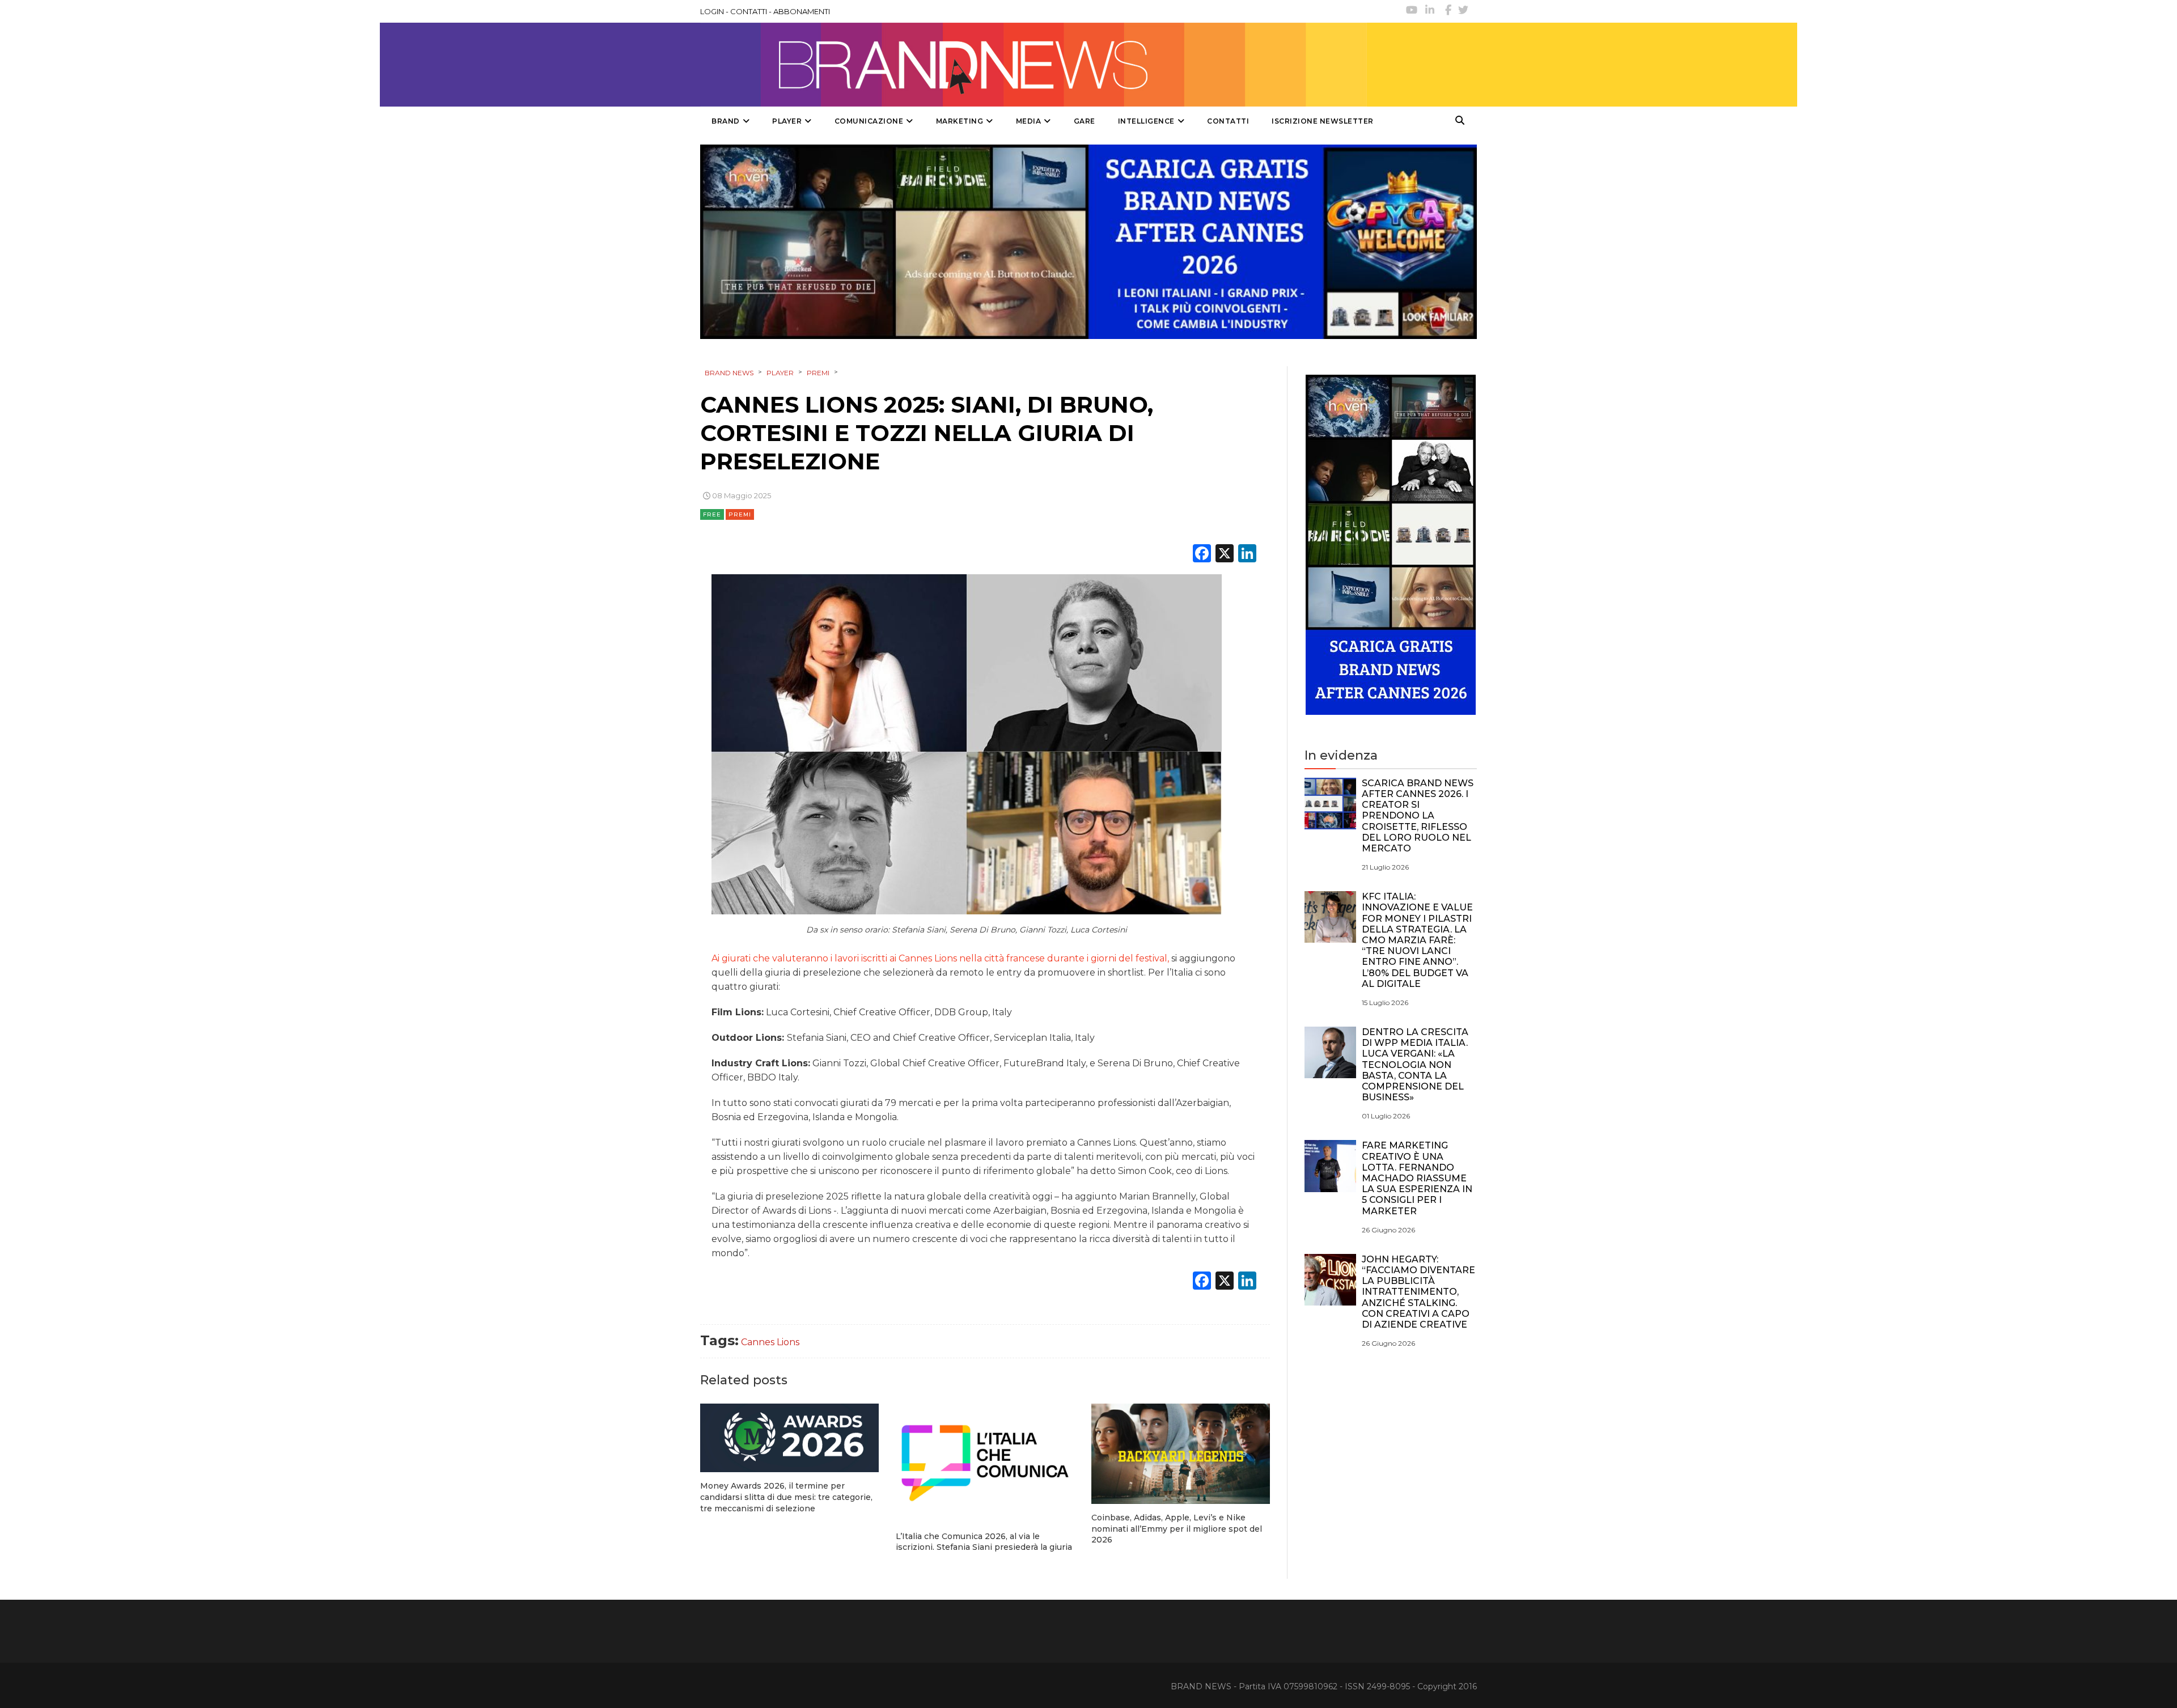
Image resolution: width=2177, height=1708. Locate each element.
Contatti (1228, 121)
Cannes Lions (770, 1342)
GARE (1085, 121)
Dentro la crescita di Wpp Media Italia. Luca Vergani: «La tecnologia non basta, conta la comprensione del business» (1415, 1065)
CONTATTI (749, 11)
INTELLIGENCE (1146, 121)
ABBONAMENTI (802, 11)
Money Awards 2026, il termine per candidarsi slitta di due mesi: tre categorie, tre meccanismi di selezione (786, 1497)
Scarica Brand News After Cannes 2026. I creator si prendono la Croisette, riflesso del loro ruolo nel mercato (1418, 816)
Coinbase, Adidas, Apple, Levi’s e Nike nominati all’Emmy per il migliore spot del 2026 (1177, 1529)
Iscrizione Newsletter (1323, 121)
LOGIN (712, 11)
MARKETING (960, 121)
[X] (1225, 555)
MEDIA (1029, 121)
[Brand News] (1034, 65)
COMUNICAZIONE (869, 121)
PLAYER (787, 121)
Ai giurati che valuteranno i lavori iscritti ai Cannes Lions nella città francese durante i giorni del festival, (940, 958)
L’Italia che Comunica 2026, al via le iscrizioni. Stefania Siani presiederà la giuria (984, 1542)
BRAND (726, 121)
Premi (740, 514)
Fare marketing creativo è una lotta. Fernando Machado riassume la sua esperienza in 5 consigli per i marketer (1417, 1178)
